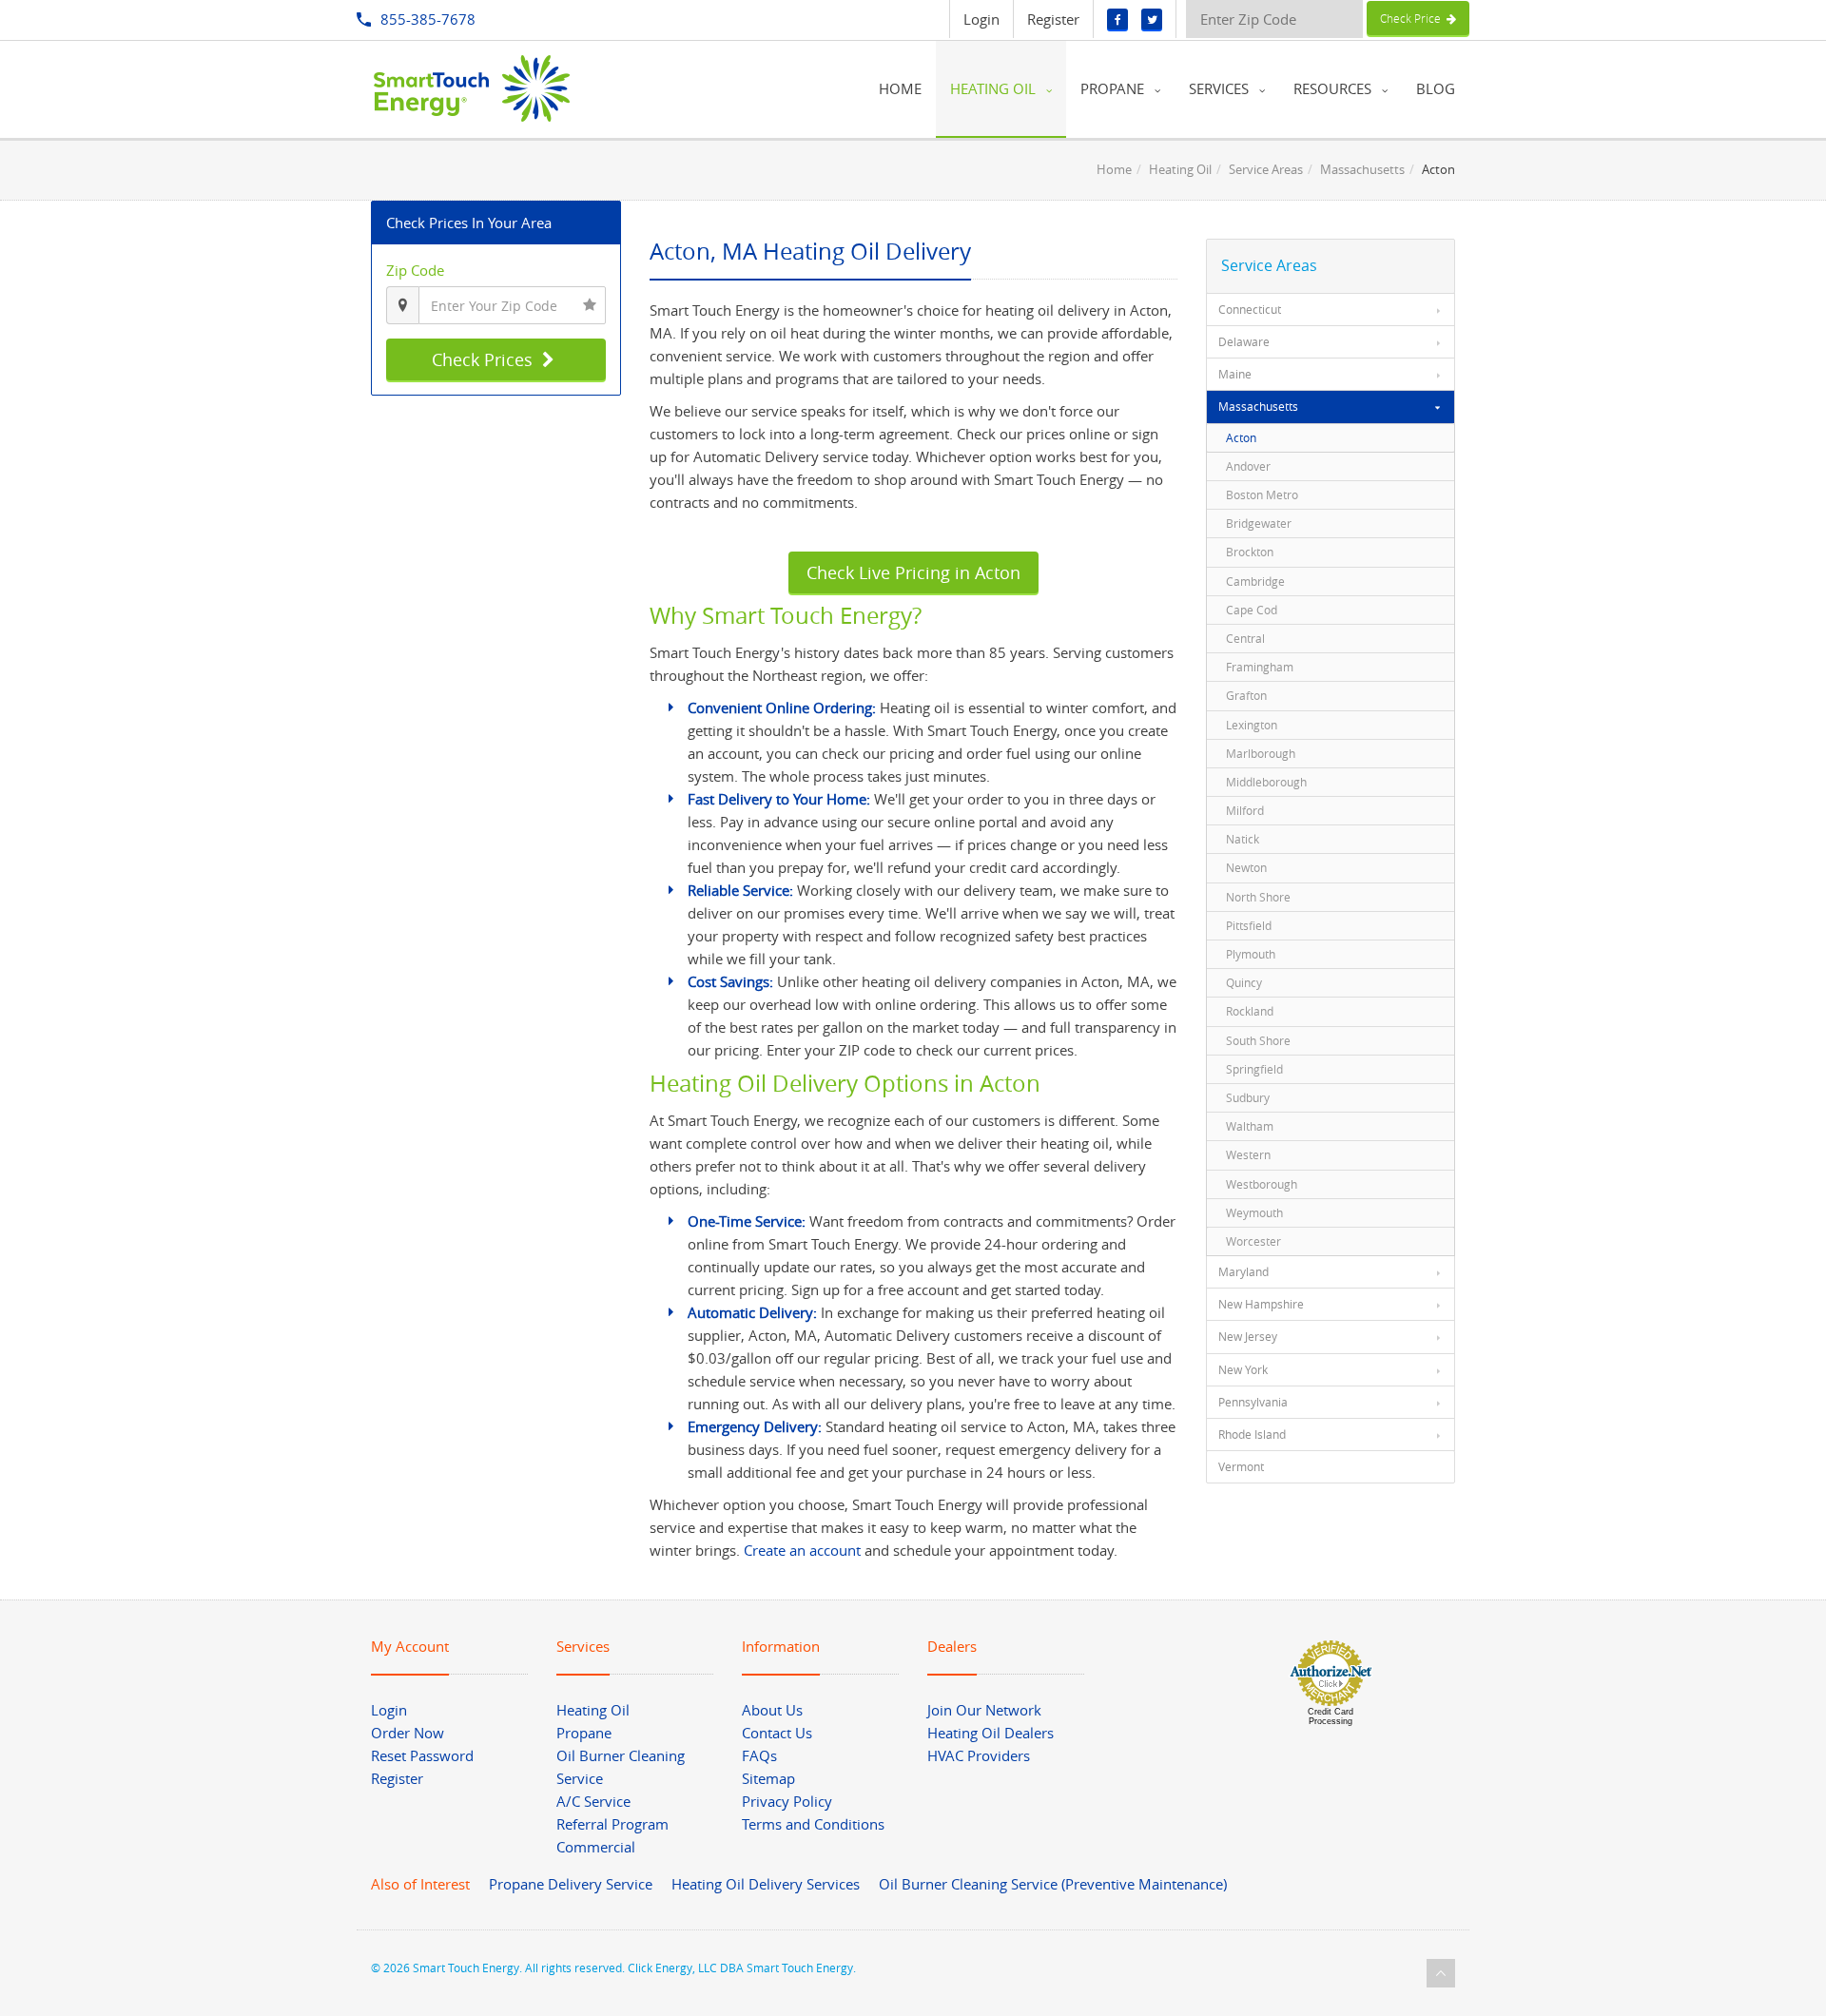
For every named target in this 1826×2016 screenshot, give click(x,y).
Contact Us (777, 1733)
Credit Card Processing (1331, 1716)
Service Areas (1266, 169)
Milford (1245, 810)
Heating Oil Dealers (991, 1733)
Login (981, 19)
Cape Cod (1252, 610)
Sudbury (1248, 1097)
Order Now (408, 1733)
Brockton (1250, 552)
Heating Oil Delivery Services (766, 1884)
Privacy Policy (787, 1801)
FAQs (759, 1755)
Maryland (1243, 1271)
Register (1053, 19)
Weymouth (1254, 1212)
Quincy (1244, 982)
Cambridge (1255, 581)
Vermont (1241, 1466)
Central (1245, 638)
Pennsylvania (1253, 1402)
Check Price (1413, 18)
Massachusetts (1362, 169)
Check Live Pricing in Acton (913, 572)
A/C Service (593, 1801)
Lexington (1252, 725)
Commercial (596, 1847)
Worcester (1253, 1241)
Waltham (1250, 1126)
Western (1248, 1154)
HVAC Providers (979, 1755)
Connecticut (1250, 309)
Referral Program (612, 1824)
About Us (772, 1710)
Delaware (1244, 341)
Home (1114, 169)
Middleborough (1266, 782)
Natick (1243, 839)
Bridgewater (1259, 523)
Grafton (1246, 695)
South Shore (1258, 1040)
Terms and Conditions (813, 1824)
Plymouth (1251, 954)
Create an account (802, 1550)
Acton (1241, 437)
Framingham (1260, 667)
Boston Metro (1262, 494)
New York (1243, 1369)
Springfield (1254, 1069)
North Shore (1258, 897)
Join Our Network (984, 1710)
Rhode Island (1252, 1434)
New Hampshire (1261, 1304)
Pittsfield (1249, 925)
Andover (1248, 466)
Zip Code (415, 270)
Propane (584, 1733)
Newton (1246, 867)
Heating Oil (1180, 169)
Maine (1235, 374)
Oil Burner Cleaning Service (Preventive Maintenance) (1053, 1884)
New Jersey (1248, 1336)
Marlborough (1261, 753)
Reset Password (422, 1755)
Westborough (1262, 1184)
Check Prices (485, 359)
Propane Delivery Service (571, 1884)
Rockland (1250, 1011)
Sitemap (768, 1778)
